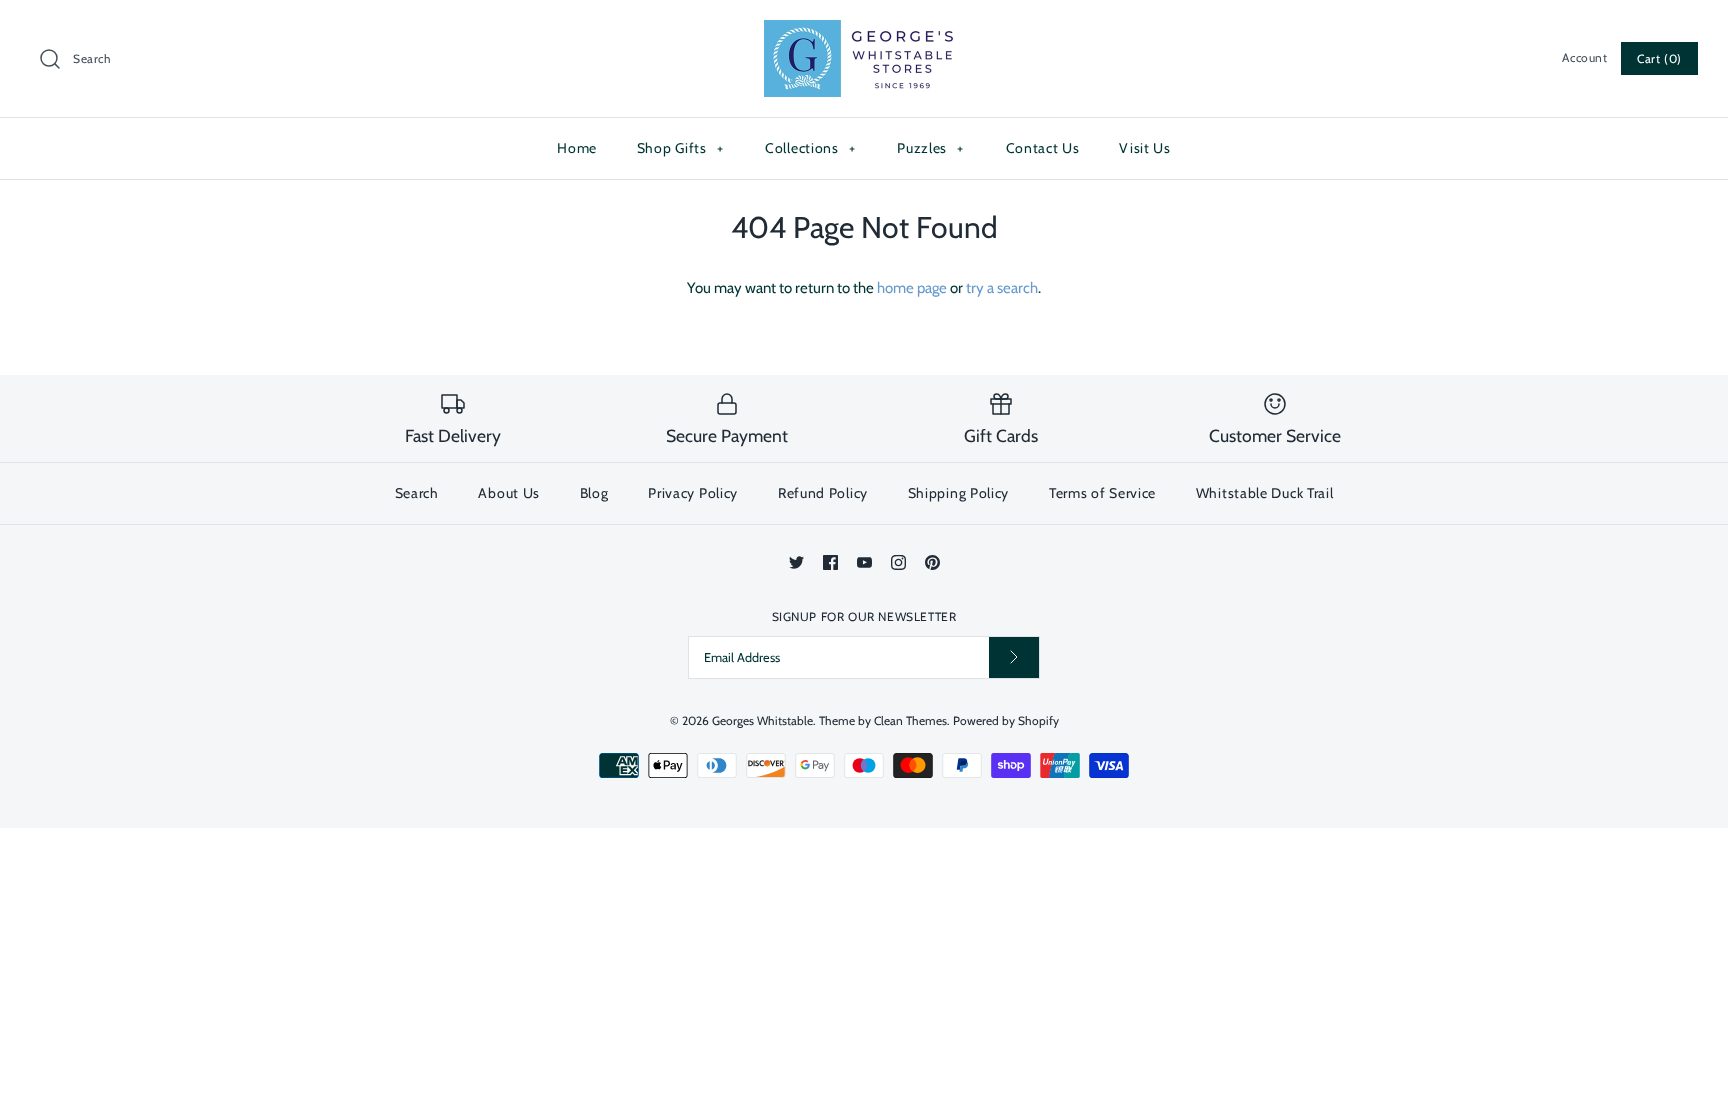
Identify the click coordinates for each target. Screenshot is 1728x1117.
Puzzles (930, 148)
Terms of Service (1102, 493)
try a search (1002, 288)
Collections (810, 148)
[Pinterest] (932, 562)
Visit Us (1145, 148)
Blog (594, 493)
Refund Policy (823, 493)
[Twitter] (796, 562)
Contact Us (1043, 148)
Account (1584, 57)
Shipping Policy (959, 493)
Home (577, 148)
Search (417, 493)
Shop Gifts (680, 148)
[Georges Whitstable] (864, 32)
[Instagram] (898, 562)
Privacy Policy (693, 493)
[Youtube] (864, 562)
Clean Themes (910, 720)
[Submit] (1014, 657)
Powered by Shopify (1006, 720)
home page (912, 288)
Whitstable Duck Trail (1265, 493)
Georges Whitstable (762, 720)
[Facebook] (830, 562)
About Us (509, 493)
